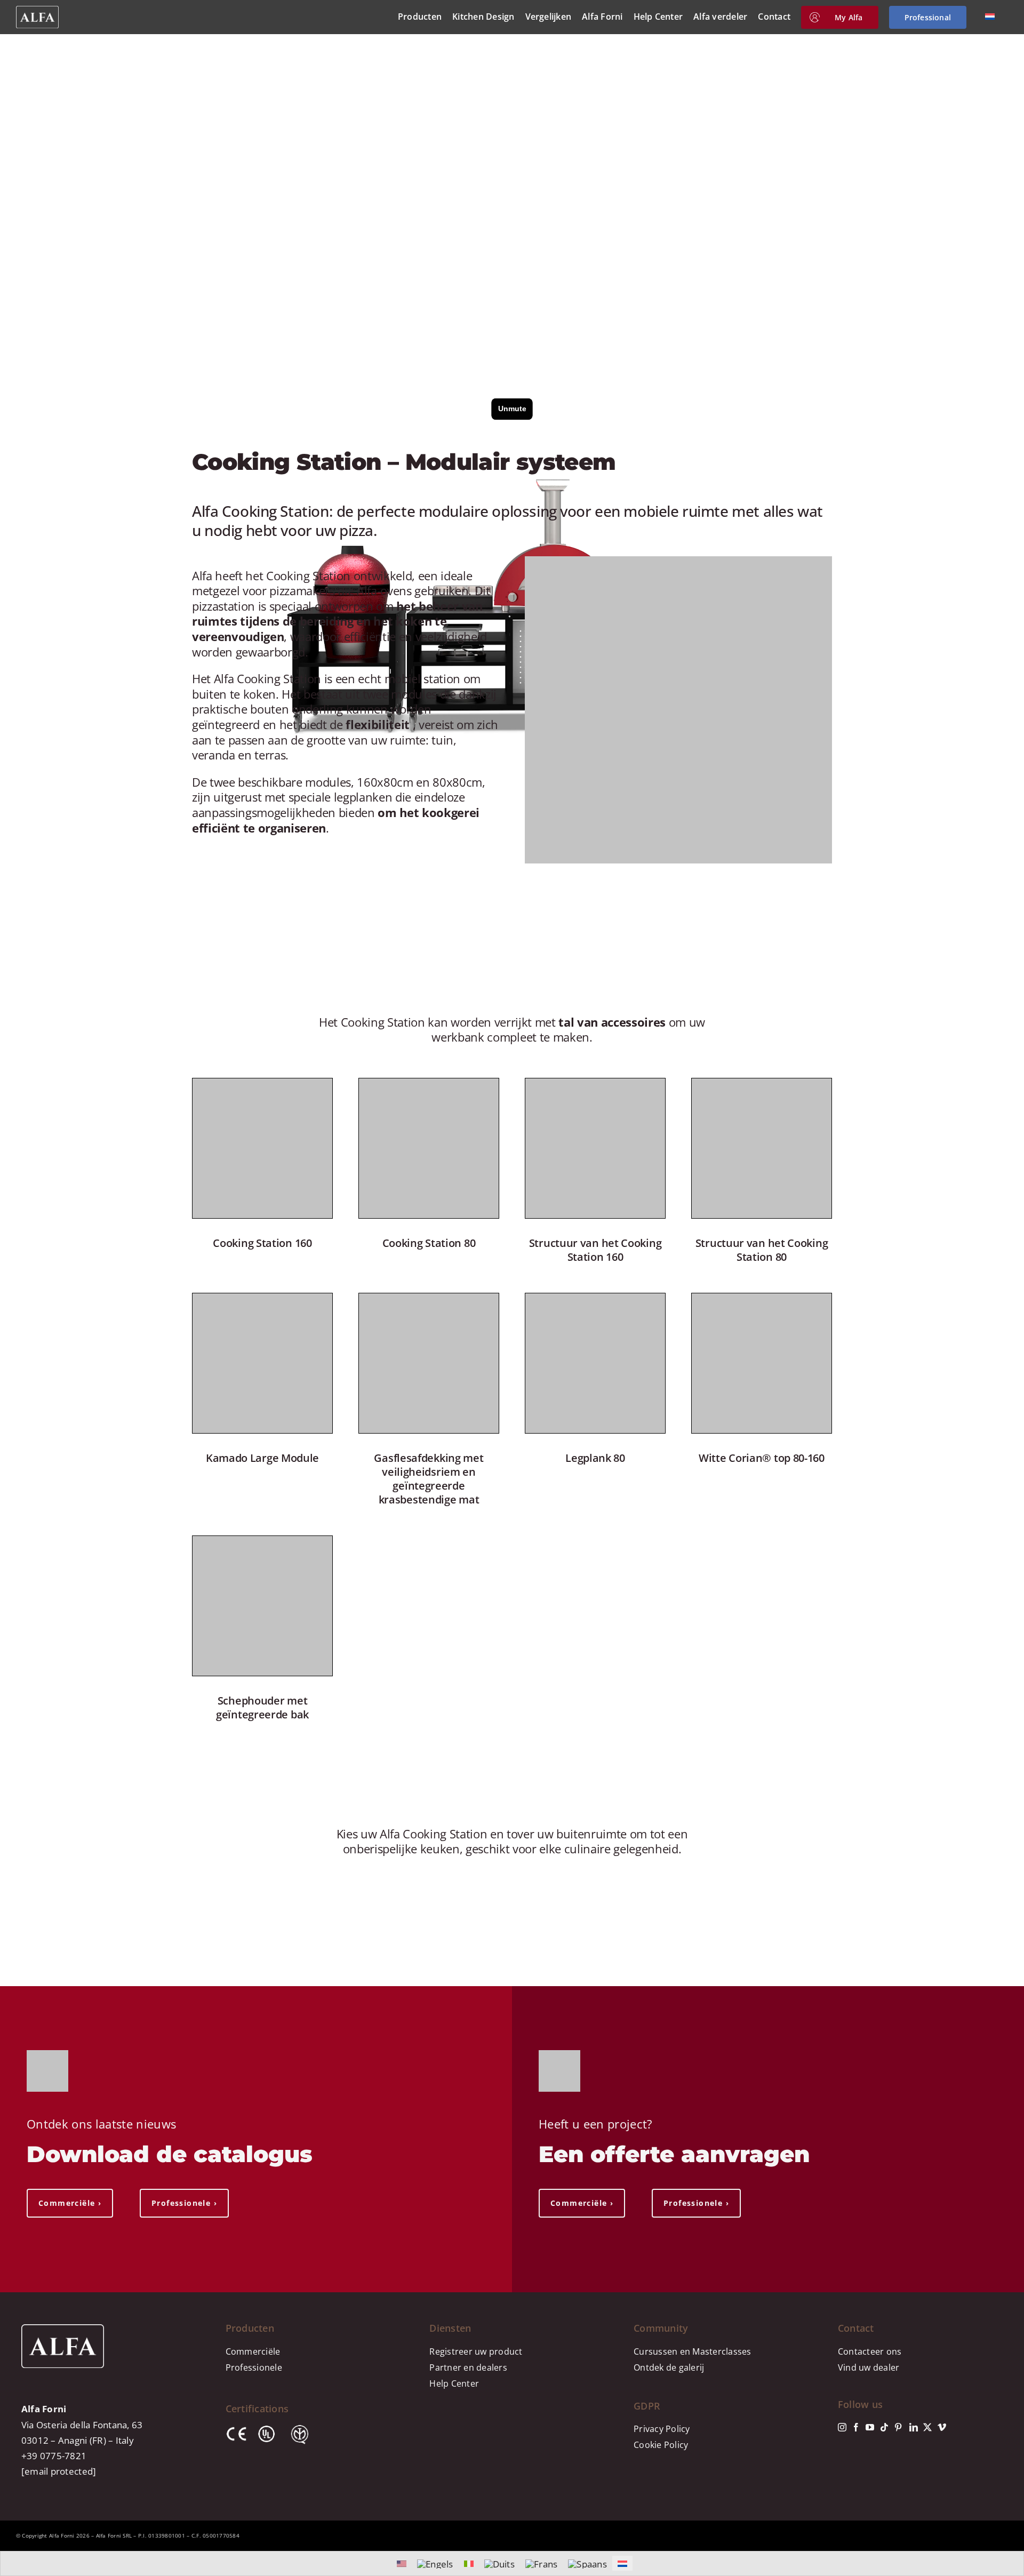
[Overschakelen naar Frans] (541, 2564)
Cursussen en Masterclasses (693, 2351)
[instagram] (842, 2427)
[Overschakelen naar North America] (402, 2563)
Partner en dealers (468, 2367)
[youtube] (870, 2427)
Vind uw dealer (869, 2367)
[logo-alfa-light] (37, 10)
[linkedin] (914, 2427)
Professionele (254, 2367)
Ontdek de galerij (669, 2367)
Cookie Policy (661, 2445)
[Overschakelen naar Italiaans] (469, 2563)
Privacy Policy (662, 2429)
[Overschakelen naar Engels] (435, 2564)
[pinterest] (898, 2427)
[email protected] (59, 2471)
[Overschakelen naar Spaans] (587, 2564)
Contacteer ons (870, 2351)
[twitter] (927, 2427)
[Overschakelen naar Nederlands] (622, 2563)
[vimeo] (942, 2427)
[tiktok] (884, 2427)
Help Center (454, 2383)
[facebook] (856, 2427)
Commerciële (253, 2351)
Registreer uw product (476, 2351)
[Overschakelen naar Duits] (499, 2564)
